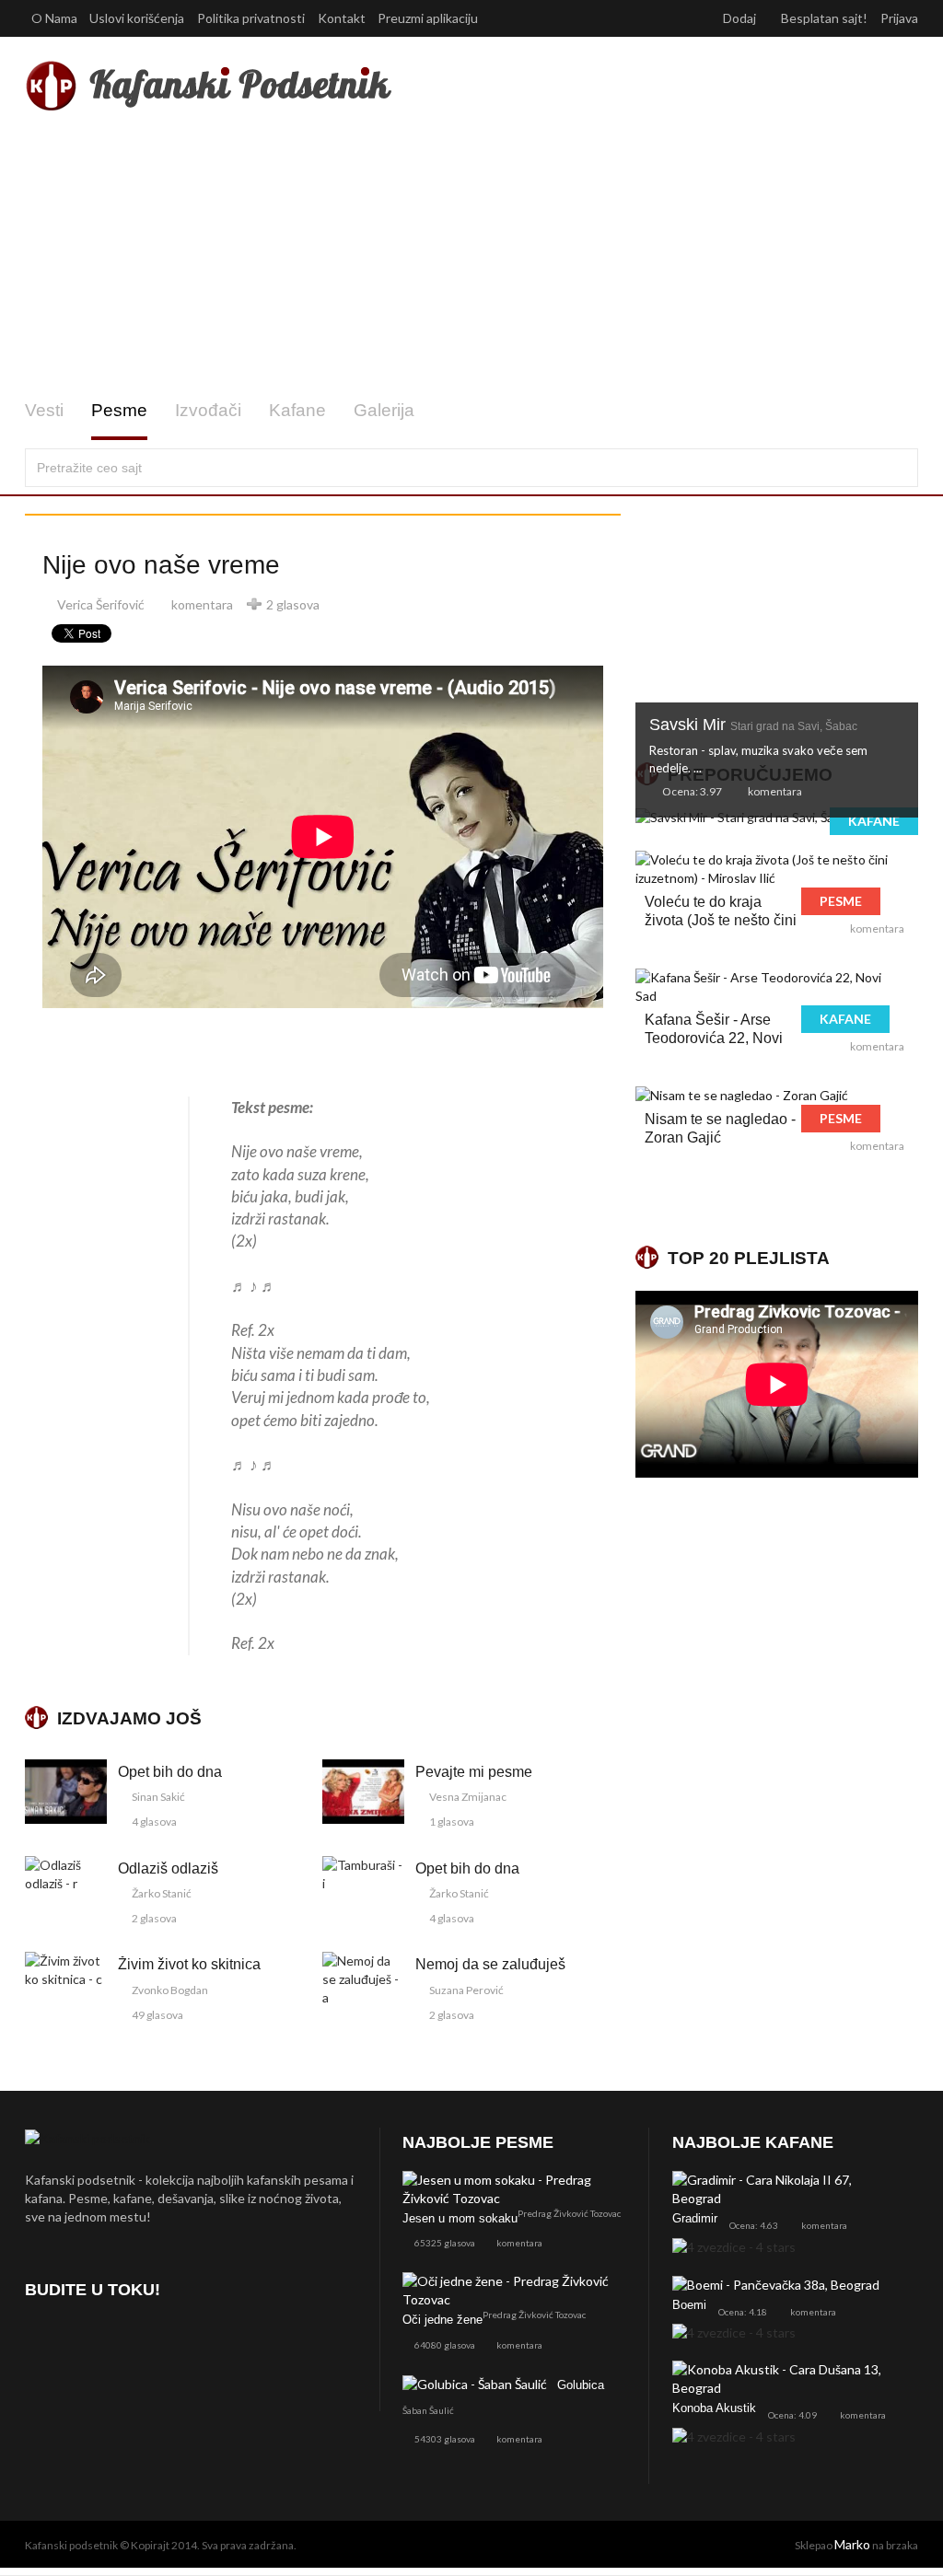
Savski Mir (753, 725)
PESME (841, 901)
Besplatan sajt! (824, 18)
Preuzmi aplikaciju (429, 18)
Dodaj (741, 18)
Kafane (297, 410)
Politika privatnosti (251, 18)
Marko (852, 2544)
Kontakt (342, 18)
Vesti (44, 410)
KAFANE (874, 821)
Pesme (119, 410)
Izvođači (208, 410)
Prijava (899, 18)
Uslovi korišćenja (137, 18)
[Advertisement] (471, 256)
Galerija (384, 410)
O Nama (54, 18)
